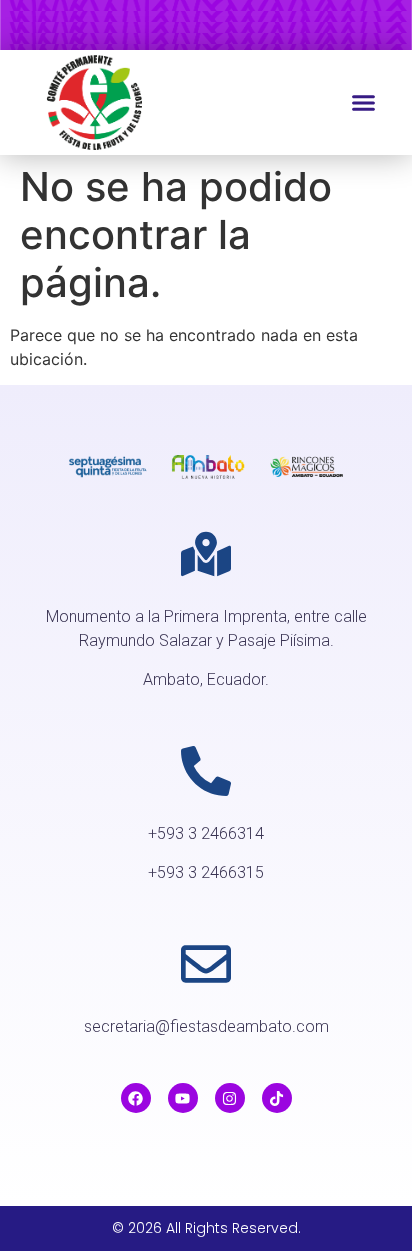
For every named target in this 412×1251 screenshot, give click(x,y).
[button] (364, 103)
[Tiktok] (277, 1098)
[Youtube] (183, 1098)
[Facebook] (136, 1098)
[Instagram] (230, 1098)
